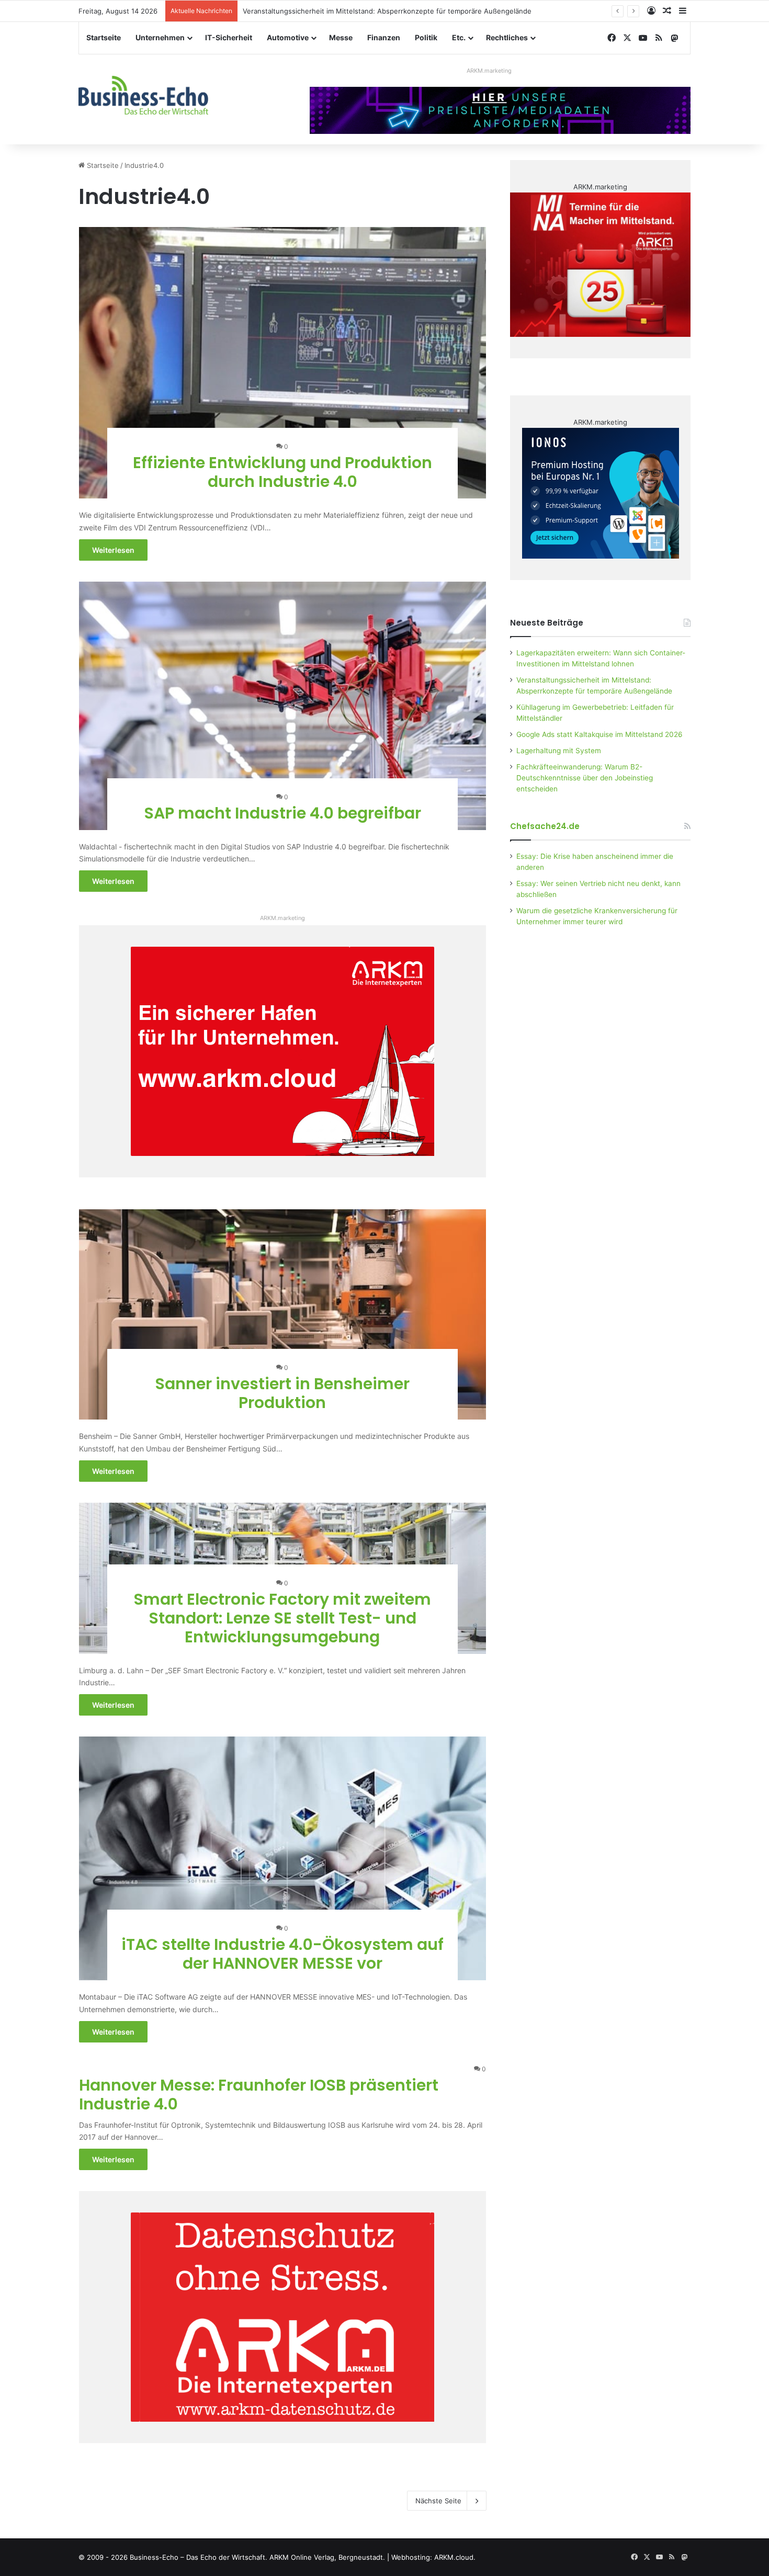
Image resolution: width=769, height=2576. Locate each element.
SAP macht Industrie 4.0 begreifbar (282, 813)
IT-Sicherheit (229, 37)
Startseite (104, 37)
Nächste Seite (438, 2501)
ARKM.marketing (489, 71)
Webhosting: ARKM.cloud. (433, 2557)
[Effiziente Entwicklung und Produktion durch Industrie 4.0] (283, 363)
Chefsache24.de (545, 826)
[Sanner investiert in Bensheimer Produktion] (283, 1314)
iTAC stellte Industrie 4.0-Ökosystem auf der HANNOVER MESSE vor (282, 1954)
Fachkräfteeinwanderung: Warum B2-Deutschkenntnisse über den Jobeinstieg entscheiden (585, 778)
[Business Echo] (143, 95)
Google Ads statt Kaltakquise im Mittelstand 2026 (600, 734)
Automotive (288, 37)
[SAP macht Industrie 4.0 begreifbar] (283, 706)
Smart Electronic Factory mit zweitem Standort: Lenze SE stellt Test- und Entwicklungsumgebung (282, 1618)
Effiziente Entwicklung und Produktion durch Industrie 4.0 (282, 472)
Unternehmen (160, 37)
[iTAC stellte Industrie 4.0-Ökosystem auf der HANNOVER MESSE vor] (283, 1858)
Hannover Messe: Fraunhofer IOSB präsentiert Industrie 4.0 (259, 2095)
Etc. (459, 37)
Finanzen (384, 37)
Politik (426, 37)
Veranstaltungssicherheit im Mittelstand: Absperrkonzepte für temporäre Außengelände (387, 11)
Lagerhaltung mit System (559, 751)
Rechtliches (507, 37)
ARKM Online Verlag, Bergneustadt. (327, 2557)
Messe (341, 37)
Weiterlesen (113, 550)
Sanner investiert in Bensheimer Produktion (282, 1393)
